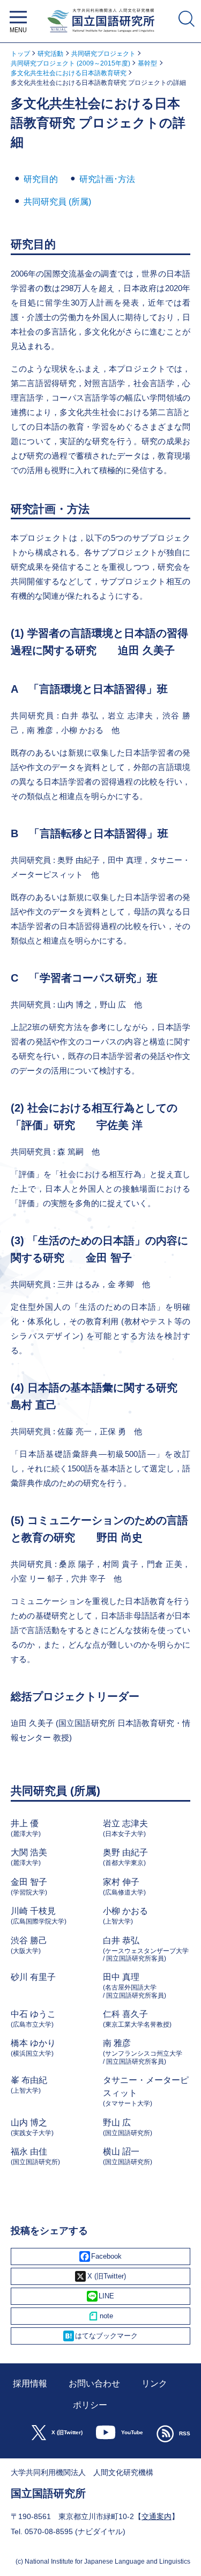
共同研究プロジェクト (103, 54)
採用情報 (30, 2383)
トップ (20, 54)
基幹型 (147, 63)
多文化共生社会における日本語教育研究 (69, 73)
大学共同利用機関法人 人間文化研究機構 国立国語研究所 (100, 35)
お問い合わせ (94, 2383)
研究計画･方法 (107, 179)
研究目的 (41, 179)
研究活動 (50, 54)
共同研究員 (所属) (57, 202)
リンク (154, 2383)
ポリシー (90, 2405)
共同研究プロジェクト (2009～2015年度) (70, 63)
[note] (100, 2316)
